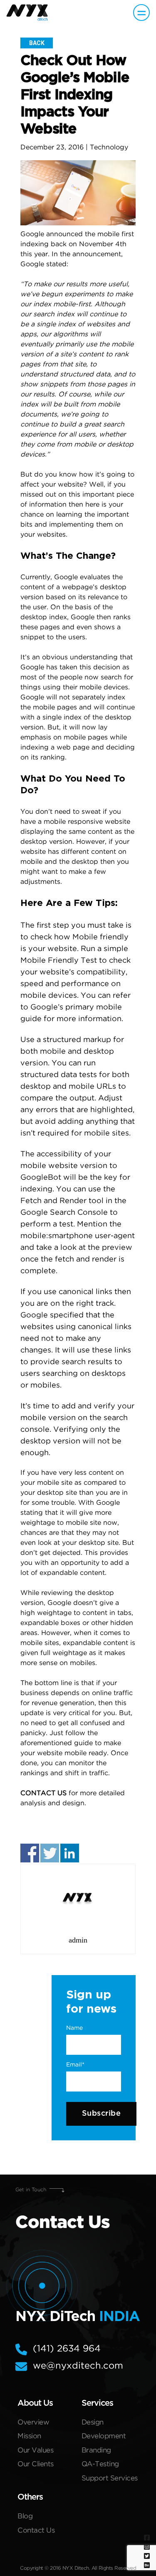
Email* (75, 2065)
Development (104, 2436)
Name (74, 2028)
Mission (29, 2436)
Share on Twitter (50, 1853)
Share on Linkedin (70, 1853)
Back (37, 43)
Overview (33, 2423)
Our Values (35, 2451)
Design (93, 2423)
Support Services (110, 2479)
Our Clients (36, 2464)
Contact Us (36, 2531)
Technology (109, 148)
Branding (96, 2451)
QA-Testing (100, 2464)
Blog (25, 2517)
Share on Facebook (30, 1853)
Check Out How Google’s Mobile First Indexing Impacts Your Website (75, 95)
